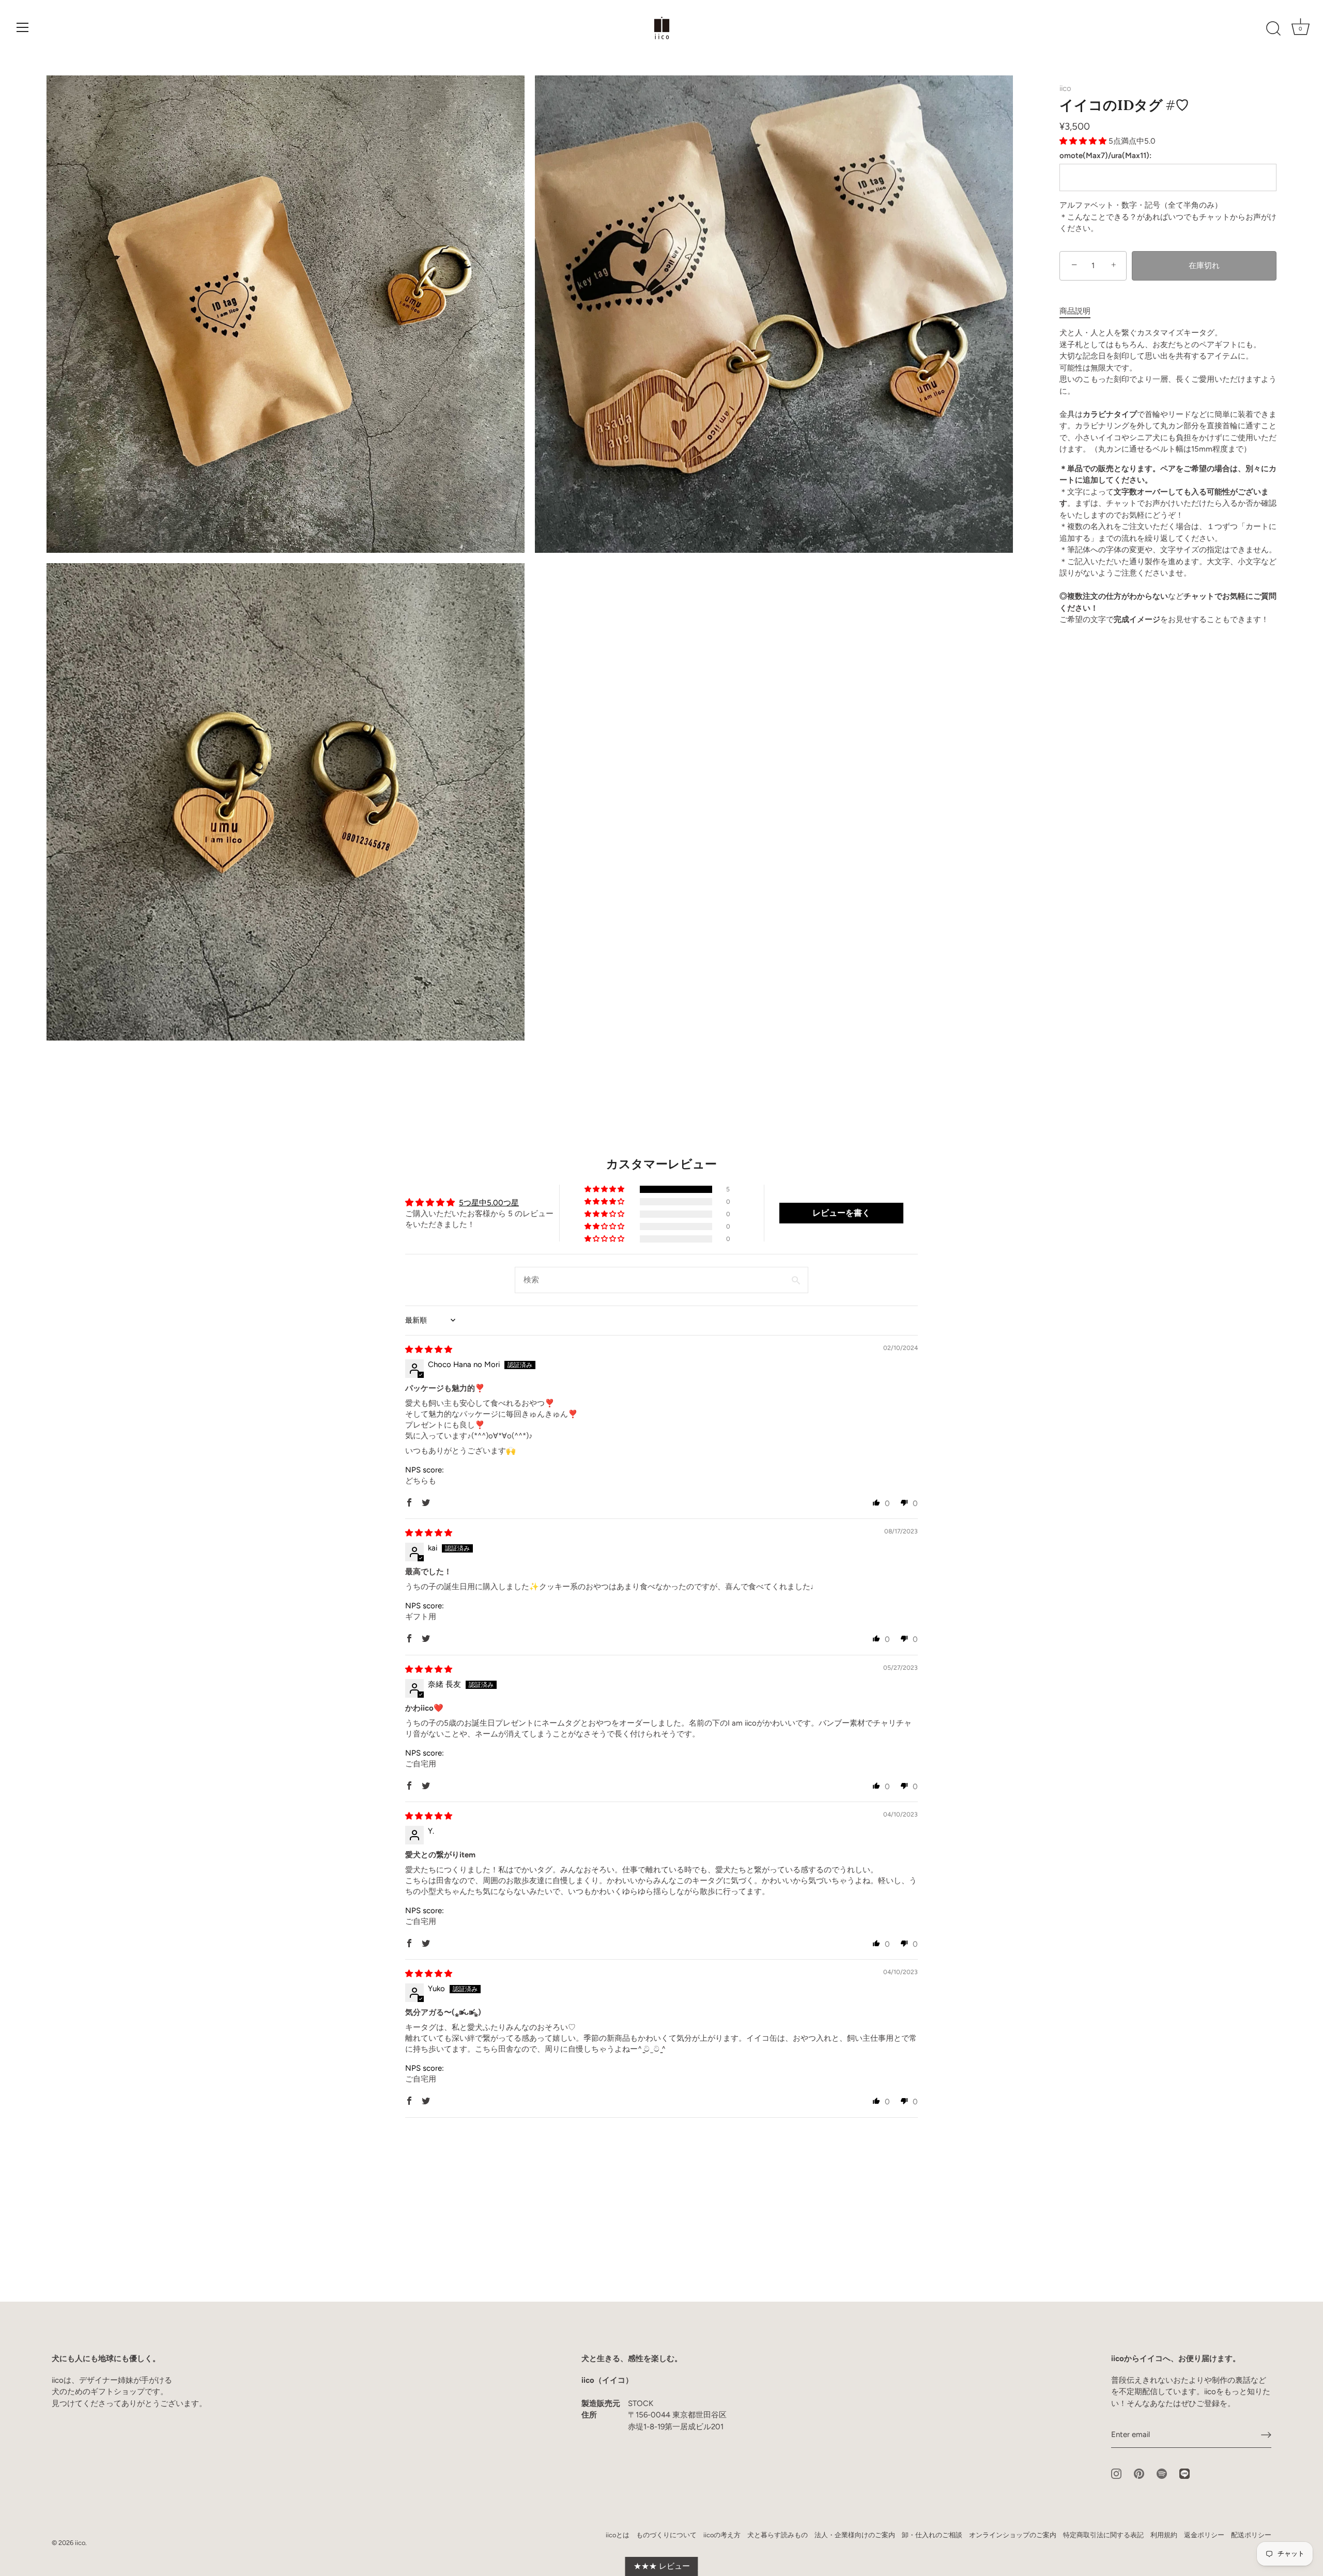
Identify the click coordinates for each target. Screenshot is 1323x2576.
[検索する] (1273, 29)
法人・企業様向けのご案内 (855, 2535)
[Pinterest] (1139, 2473)
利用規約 (1164, 2535)
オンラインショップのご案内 (1013, 2535)
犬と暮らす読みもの (778, 2535)
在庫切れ (1204, 266)
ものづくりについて (666, 2535)
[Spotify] (1162, 2473)
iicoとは (618, 2535)
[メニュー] (23, 27)
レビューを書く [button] (841, 1213)
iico (1065, 88)
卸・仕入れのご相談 (932, 2535)
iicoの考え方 (722, 2535)
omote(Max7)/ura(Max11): (1105, 156)
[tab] (1080, 311)
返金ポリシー (1204, 2535)
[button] (1084, 141)
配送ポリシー (1251, 2535)
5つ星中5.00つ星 (489, 1203)
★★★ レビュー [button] (662, 2566)
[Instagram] (1116, 2473)
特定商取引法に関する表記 (1103, 2535)
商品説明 (1075, 311)
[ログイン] (1266, 2435)
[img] (429, 1349)
